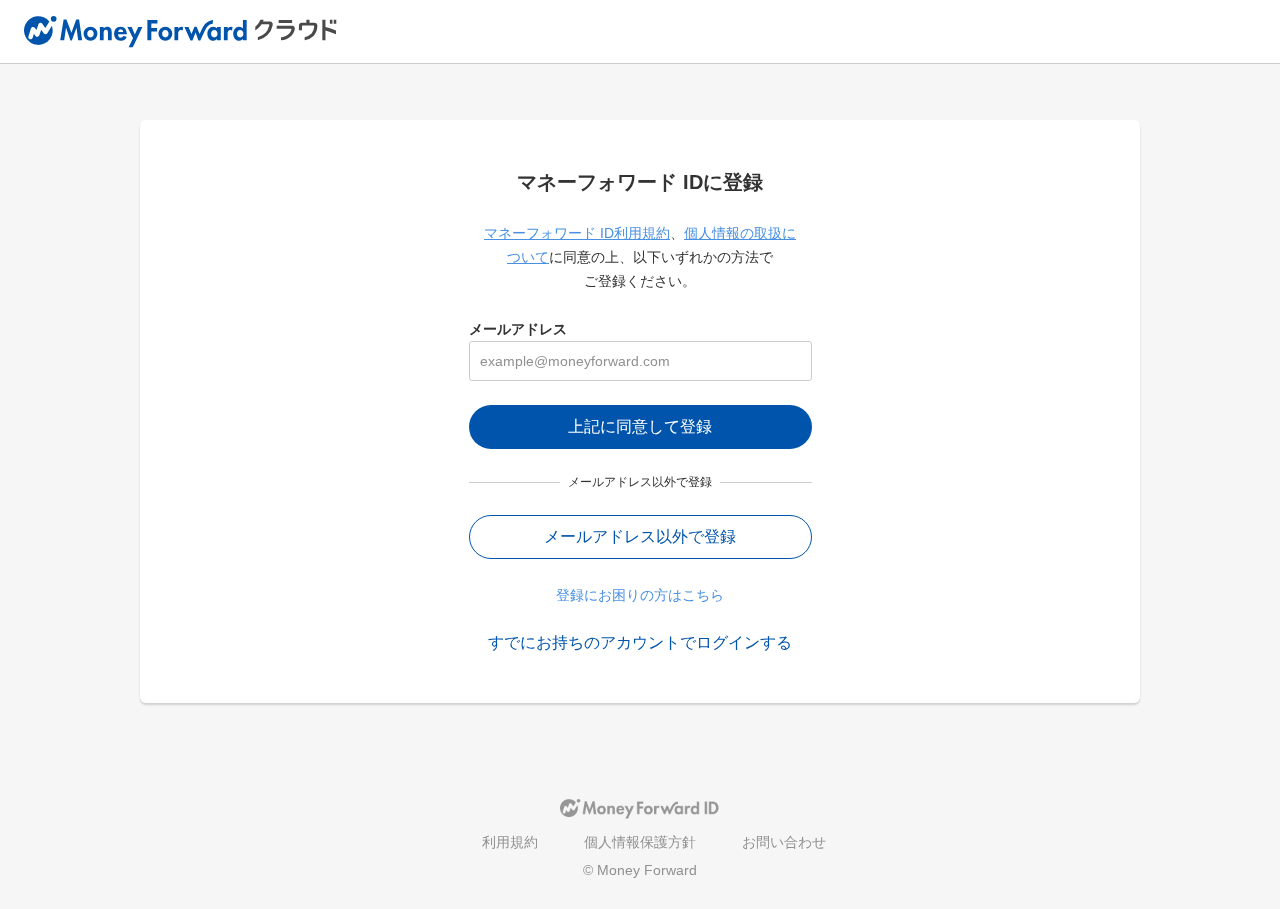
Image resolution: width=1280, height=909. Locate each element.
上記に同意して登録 (640, 426)
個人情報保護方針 (640, 842)
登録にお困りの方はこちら (640, 595)
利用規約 (510, 842)
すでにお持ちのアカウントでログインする (640, 642)
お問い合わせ (784, 842)
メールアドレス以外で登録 (640, 536)
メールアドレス (518, 329)
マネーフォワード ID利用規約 (577, 233)
